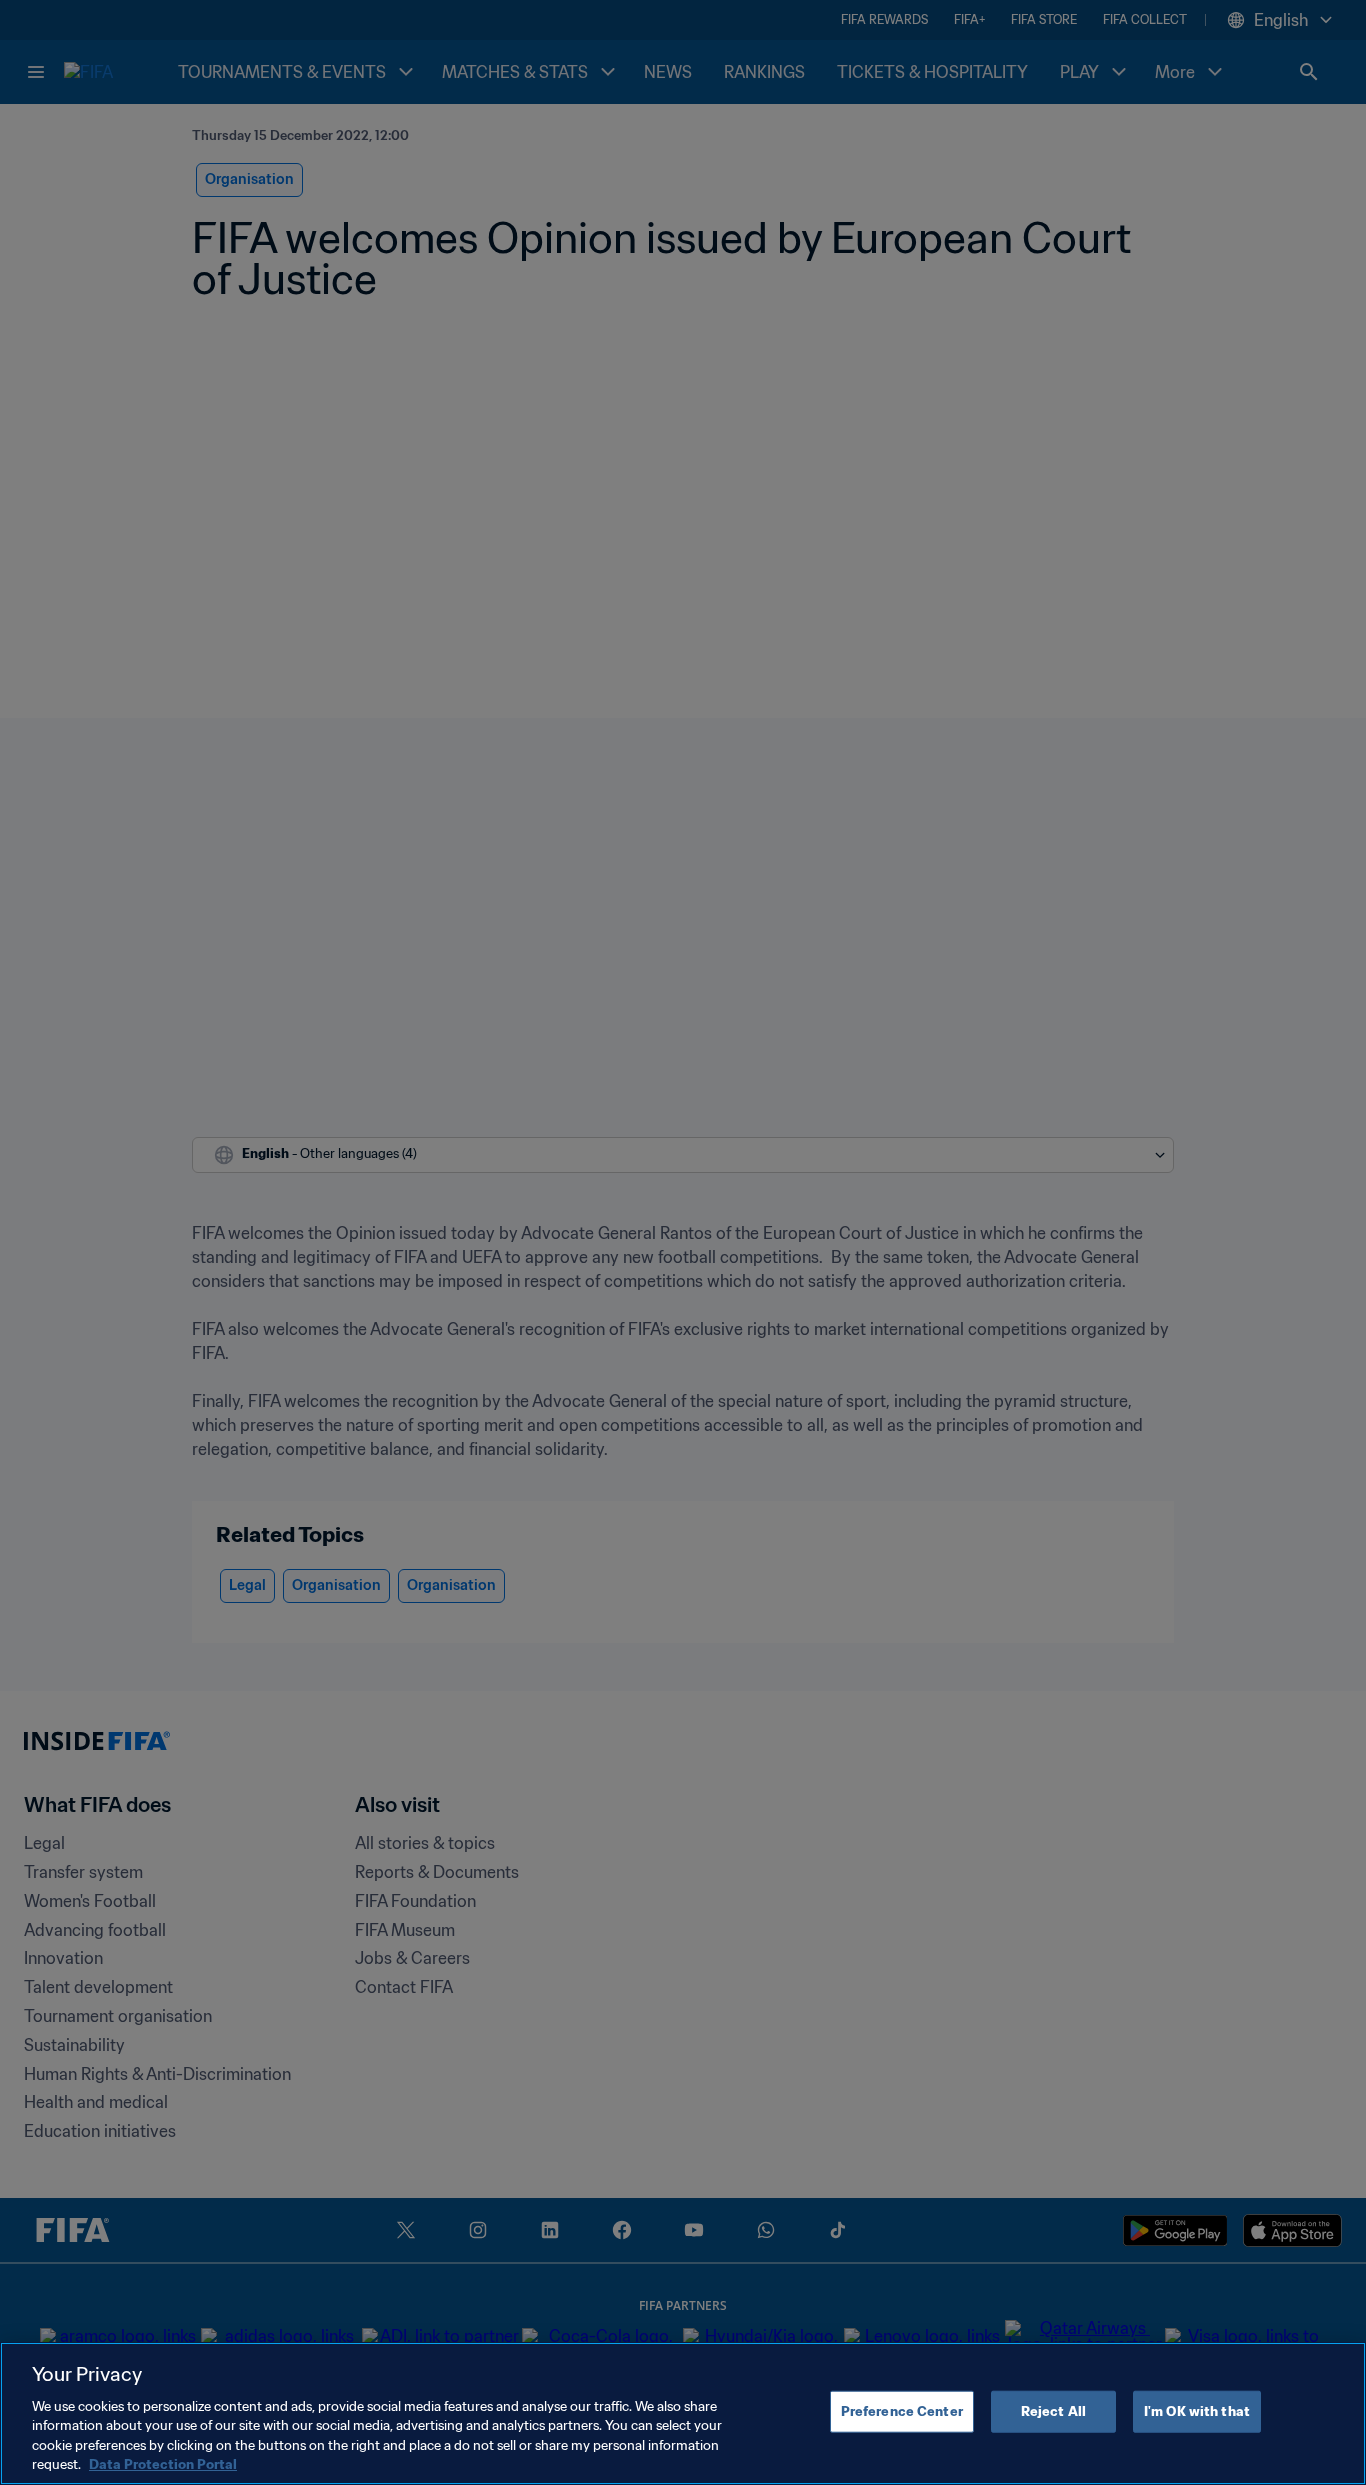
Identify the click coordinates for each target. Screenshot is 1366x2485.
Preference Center (902, 2411)
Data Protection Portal (163, 2464)
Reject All (1053, 2411)
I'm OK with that (1197, 2411)
